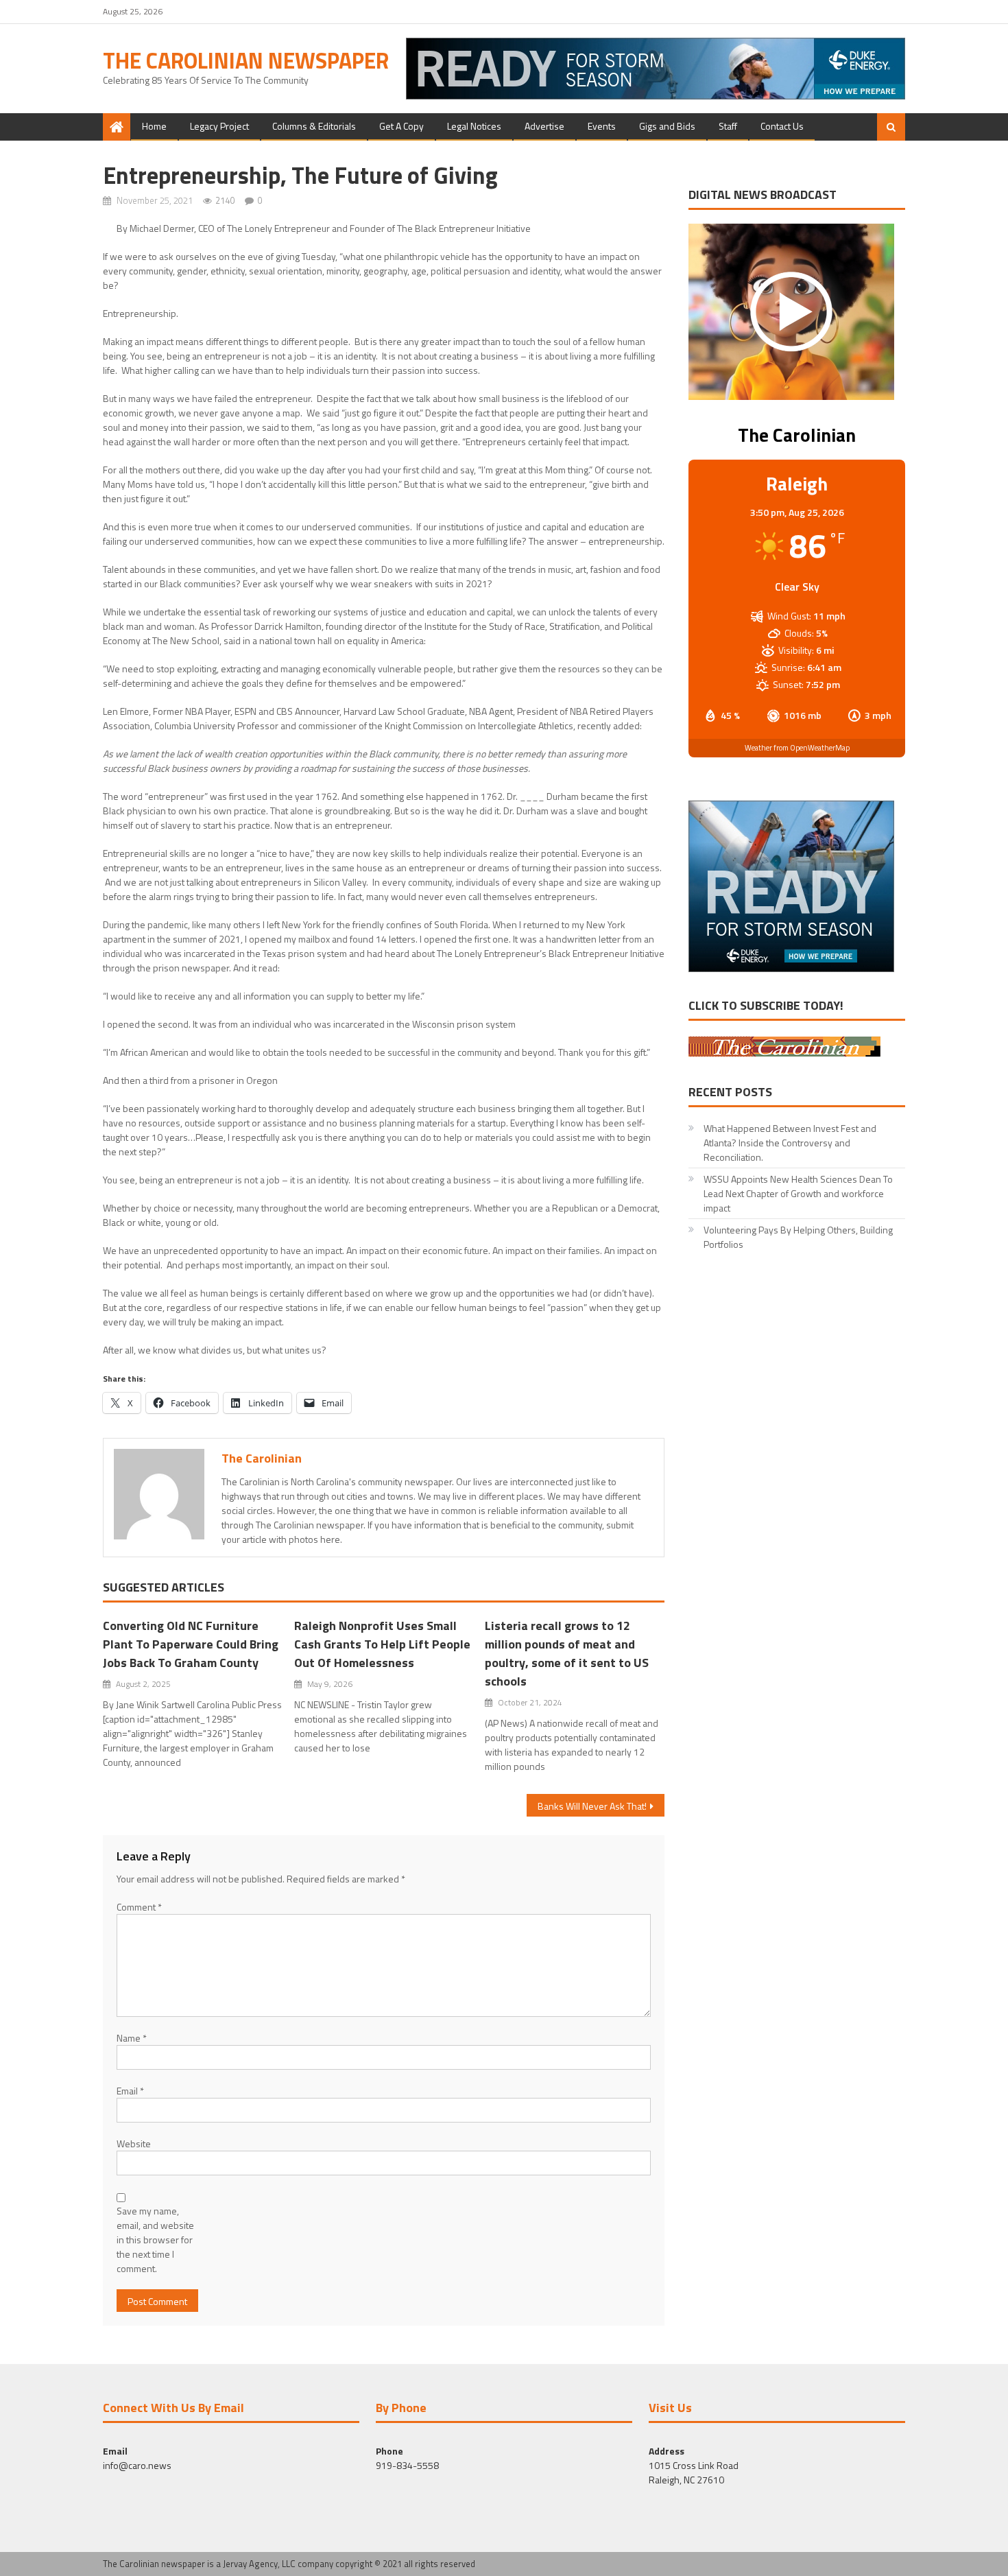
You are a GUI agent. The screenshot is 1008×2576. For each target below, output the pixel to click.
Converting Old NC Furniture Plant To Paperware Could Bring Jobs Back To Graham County (191, 1644)
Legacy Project (219, 126)
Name (132, 2038)
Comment (139, 1907)
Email (130, 2091)
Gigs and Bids (667, 126)
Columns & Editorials (314, 126)
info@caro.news (137, 2465)
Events (602, 126)
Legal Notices (474, 126)
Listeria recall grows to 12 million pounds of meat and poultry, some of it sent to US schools (567, 1653)
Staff (728, 126)
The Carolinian (262, 1458)
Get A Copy (401, 126)
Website (134, 2143)
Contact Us (782, 126)
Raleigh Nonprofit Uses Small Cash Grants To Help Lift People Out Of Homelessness (382, 1644)
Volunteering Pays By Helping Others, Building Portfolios (798, 1237)
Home (154, 126)
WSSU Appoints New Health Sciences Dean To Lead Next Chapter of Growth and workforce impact (798, 1193)
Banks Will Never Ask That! (592, 1806)
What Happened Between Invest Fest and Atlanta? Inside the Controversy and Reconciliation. (790, 1143)
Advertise (544, 126)
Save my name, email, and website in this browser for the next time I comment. (155, 2240)
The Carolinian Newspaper (246, 60)
